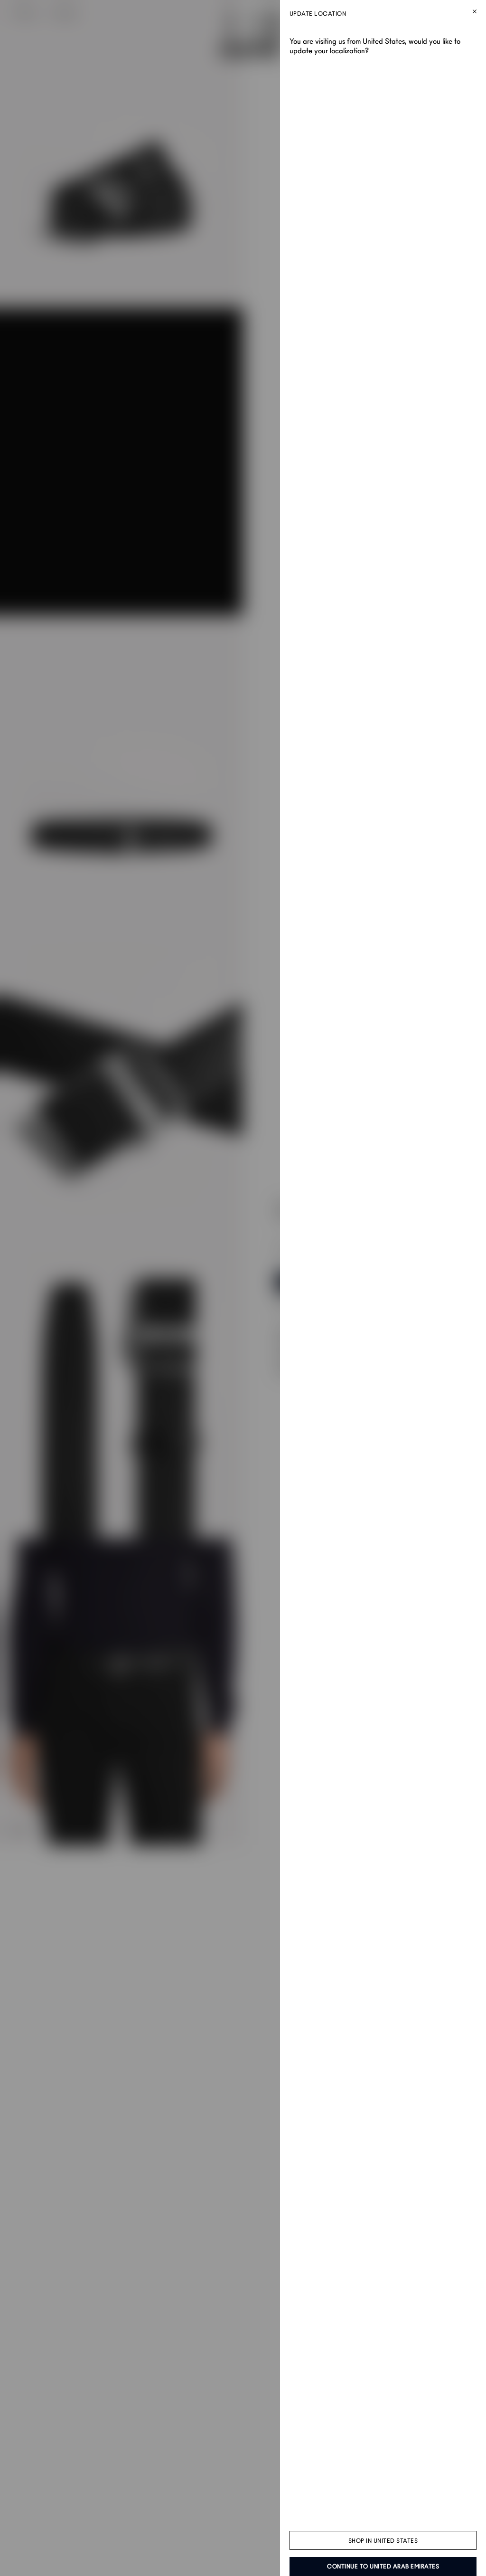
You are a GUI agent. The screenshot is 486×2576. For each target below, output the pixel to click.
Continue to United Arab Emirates (383, 2566)
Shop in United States (383, 2541)
